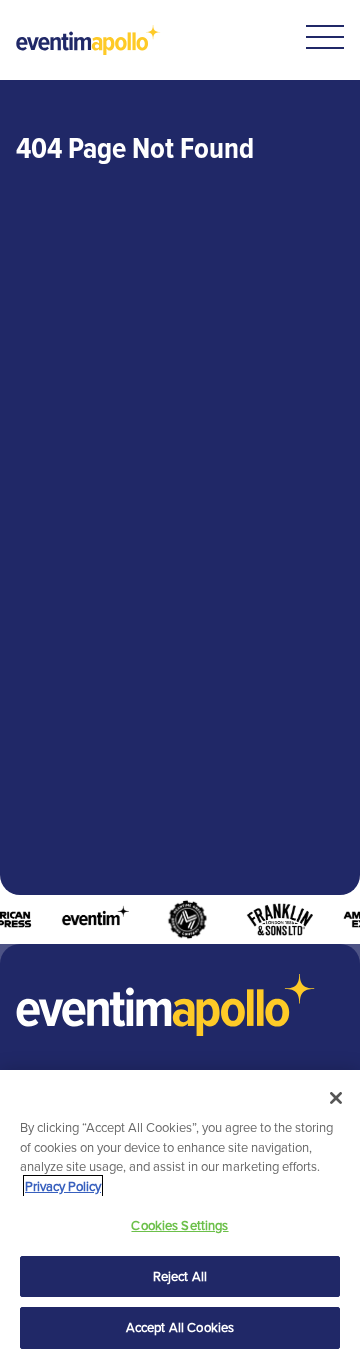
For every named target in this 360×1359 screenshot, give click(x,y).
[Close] (336, 1098)
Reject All (180, 1276)
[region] (180, 1214)
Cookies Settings (179, 1225)
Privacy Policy (63, 1186)
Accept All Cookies (180, 1327)
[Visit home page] (88, 40)
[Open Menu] (325, 37)
